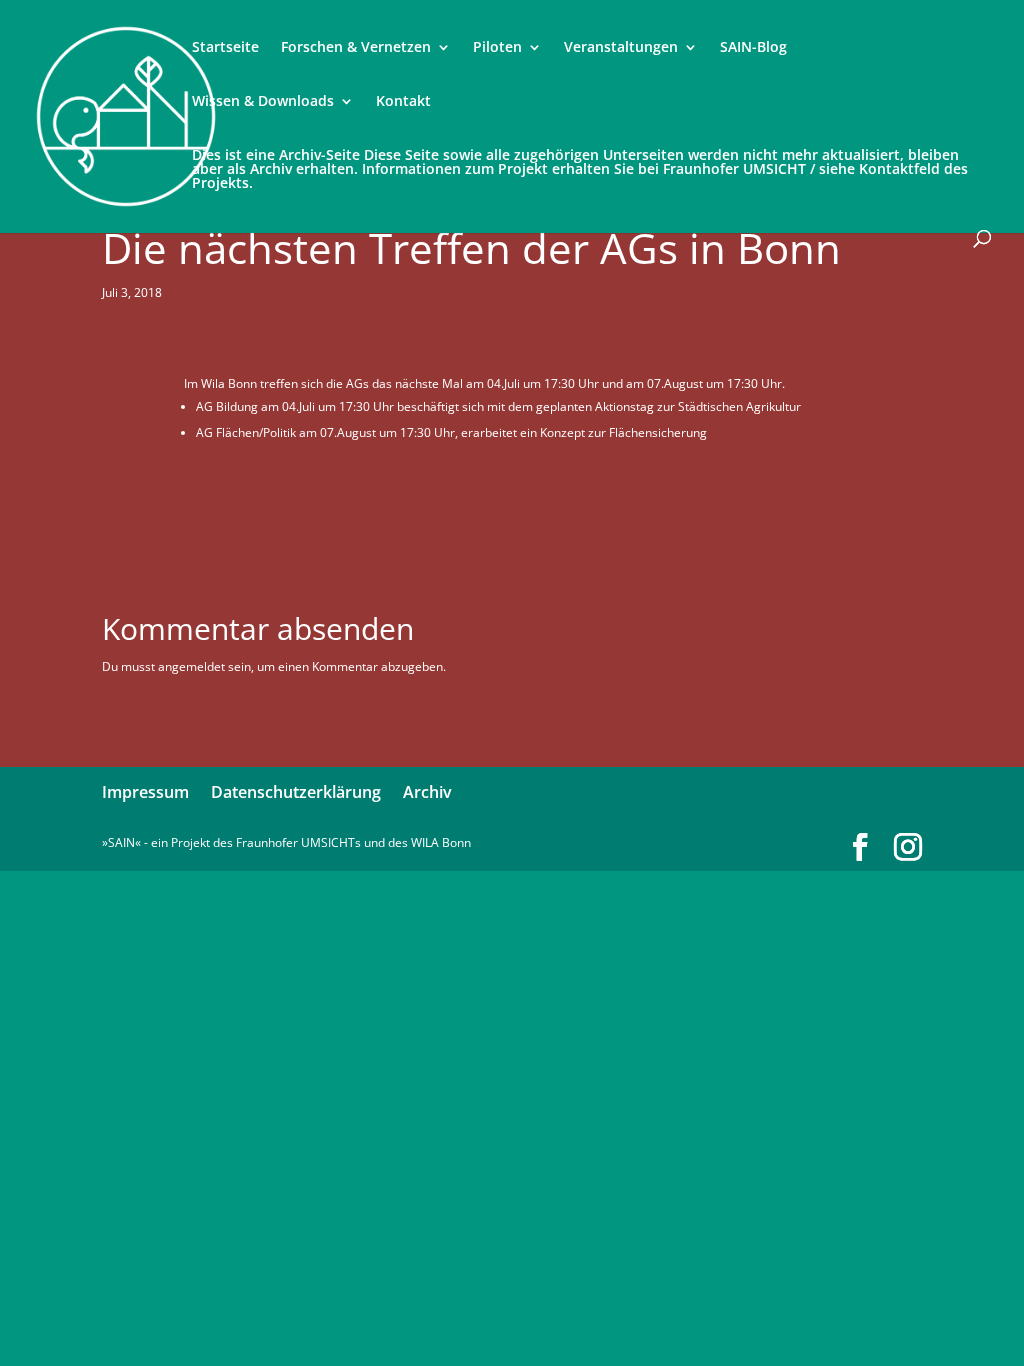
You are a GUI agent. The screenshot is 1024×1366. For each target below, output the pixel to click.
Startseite (225, 48)
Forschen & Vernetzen (356, 48)
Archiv (427, 792)
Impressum (145, 792)
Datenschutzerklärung (296, 792)
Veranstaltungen (621, 48)
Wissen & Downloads (263, 102)
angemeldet (191, 666)
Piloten (497, 48)
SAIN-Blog (753, 48)
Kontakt (403, 102)
